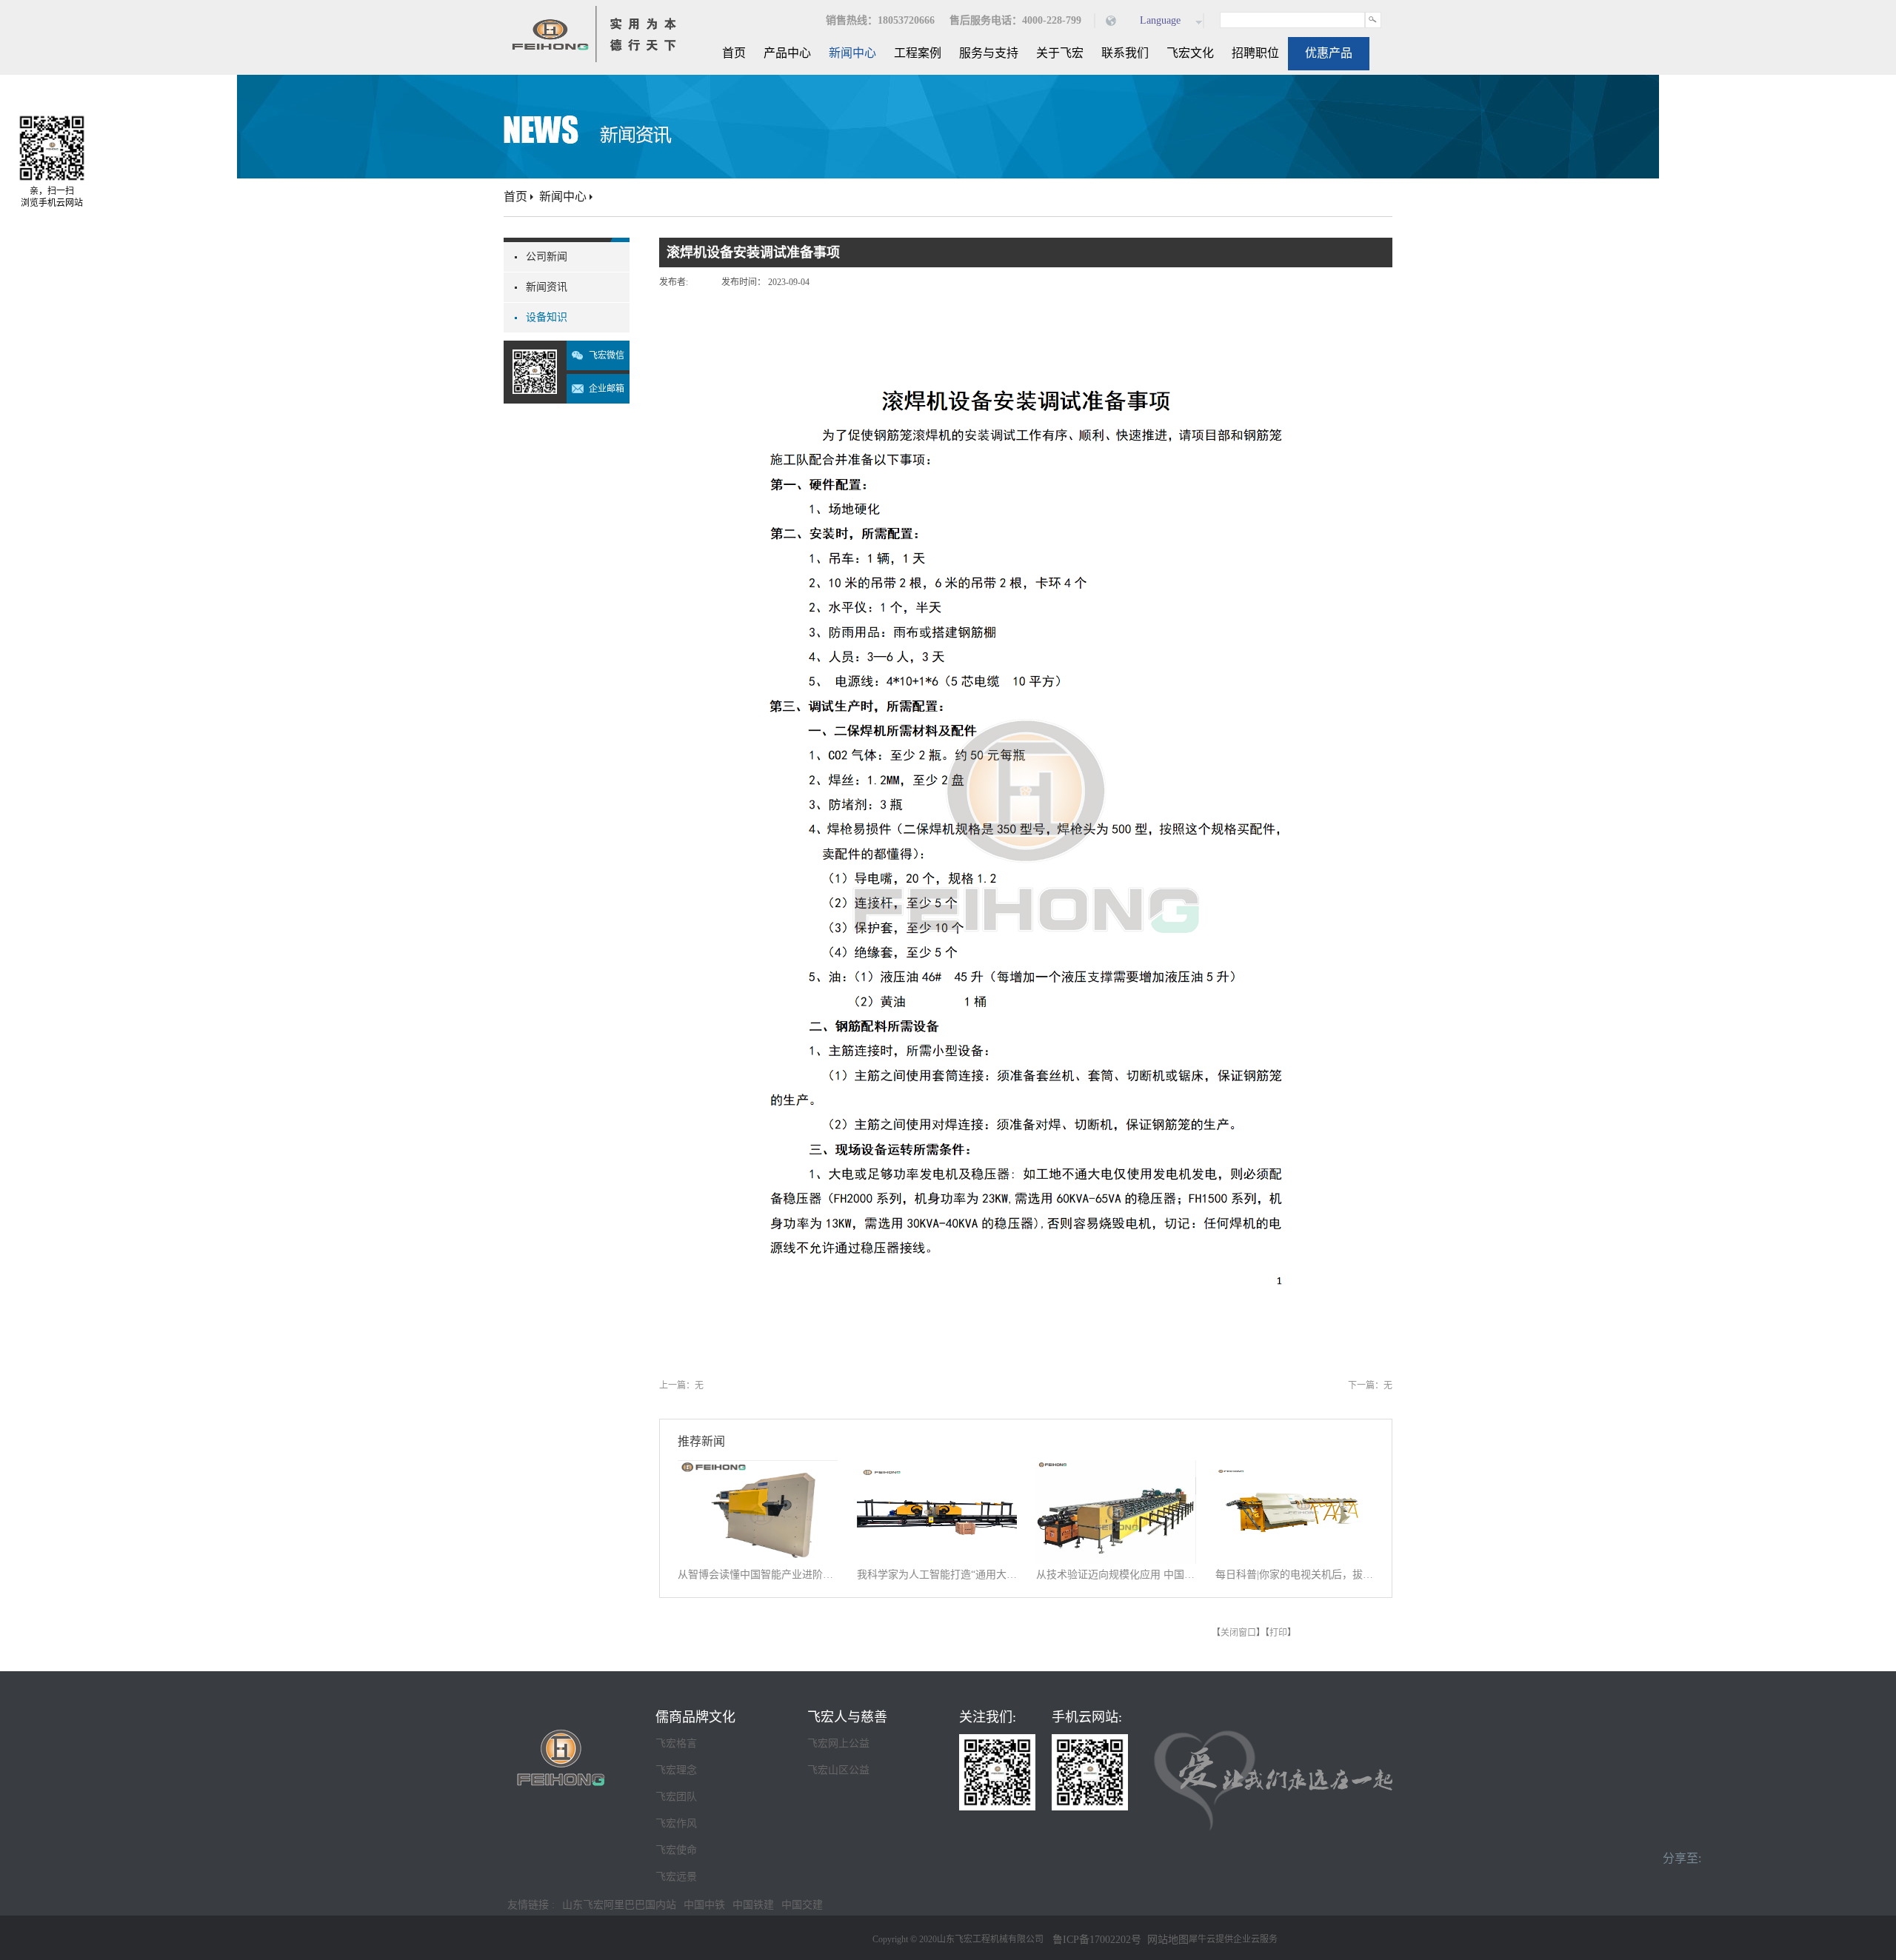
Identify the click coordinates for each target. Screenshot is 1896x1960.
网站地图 (1165, 1940)
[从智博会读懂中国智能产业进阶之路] (758, 1469)
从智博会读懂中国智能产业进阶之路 (758, 1575)
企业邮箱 (607, 389)
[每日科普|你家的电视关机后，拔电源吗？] (1295, 1469)
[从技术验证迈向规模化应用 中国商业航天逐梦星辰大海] (1116, 1469)
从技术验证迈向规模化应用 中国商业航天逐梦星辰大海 (1116, 1575)
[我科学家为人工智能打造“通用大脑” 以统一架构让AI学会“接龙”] (937, 1469)
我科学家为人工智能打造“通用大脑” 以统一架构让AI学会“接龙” (937, 1575)
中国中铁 (704, 1905)
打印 (1278, 1633)
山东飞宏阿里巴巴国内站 (619, 1905)
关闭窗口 (1238, 1633)
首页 (734, 53)
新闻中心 (563, 197)
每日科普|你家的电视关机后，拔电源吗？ (1295, 1575)
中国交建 (802, 1905)
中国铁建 (753, 1905)
